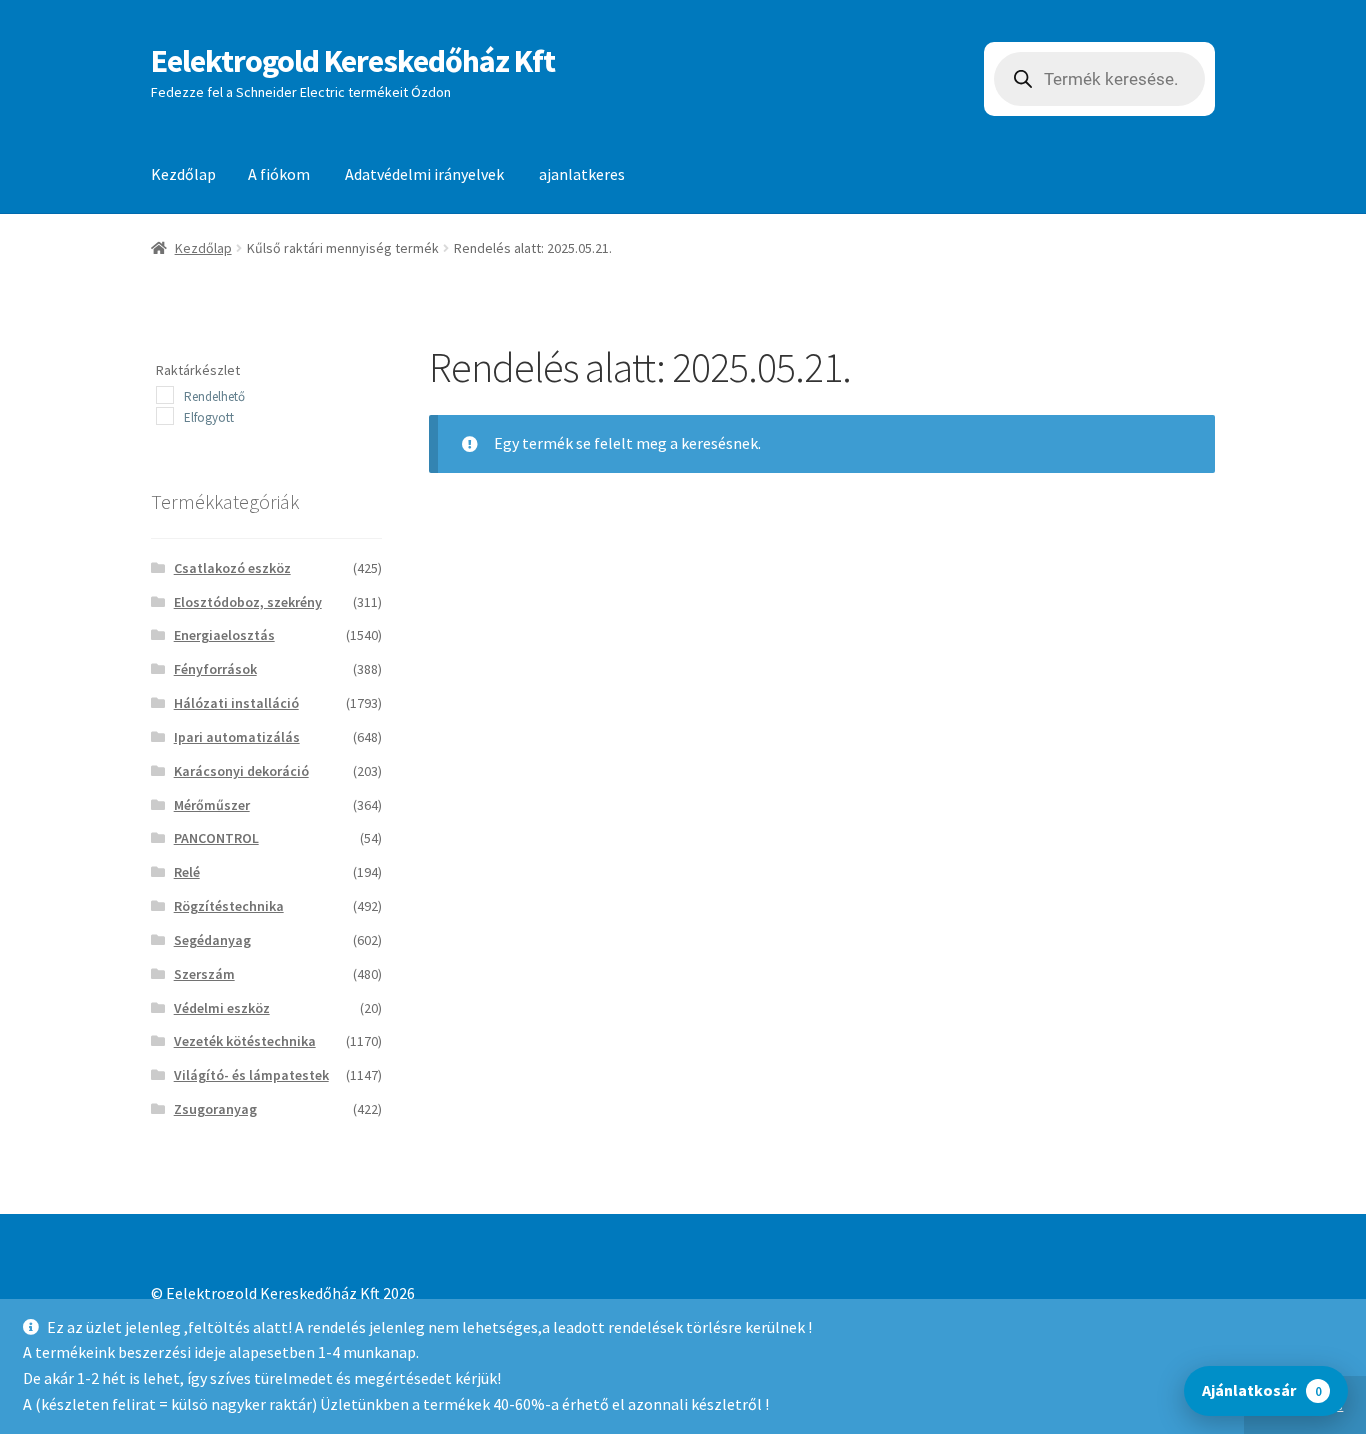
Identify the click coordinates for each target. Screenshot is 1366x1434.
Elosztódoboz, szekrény (248, 602)
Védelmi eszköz (222, 1008)
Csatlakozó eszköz (232, 568)
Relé (187, 872)
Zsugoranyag (215, 1109)
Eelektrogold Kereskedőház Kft (353, 61)
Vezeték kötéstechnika (245, 1041)
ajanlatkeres (582, 174)
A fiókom (279, 174)
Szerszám (204, 974)
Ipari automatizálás (237, 737)
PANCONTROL (216, 838)
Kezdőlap (183, 174)
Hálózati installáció (236, 703)
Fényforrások (215, 669)
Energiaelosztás (224, 635)
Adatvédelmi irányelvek (424, 174)
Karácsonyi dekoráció (241, 771)
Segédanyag (212, 940)
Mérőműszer (212, 805)
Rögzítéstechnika (229, 906)
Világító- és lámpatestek (251, 1075)
